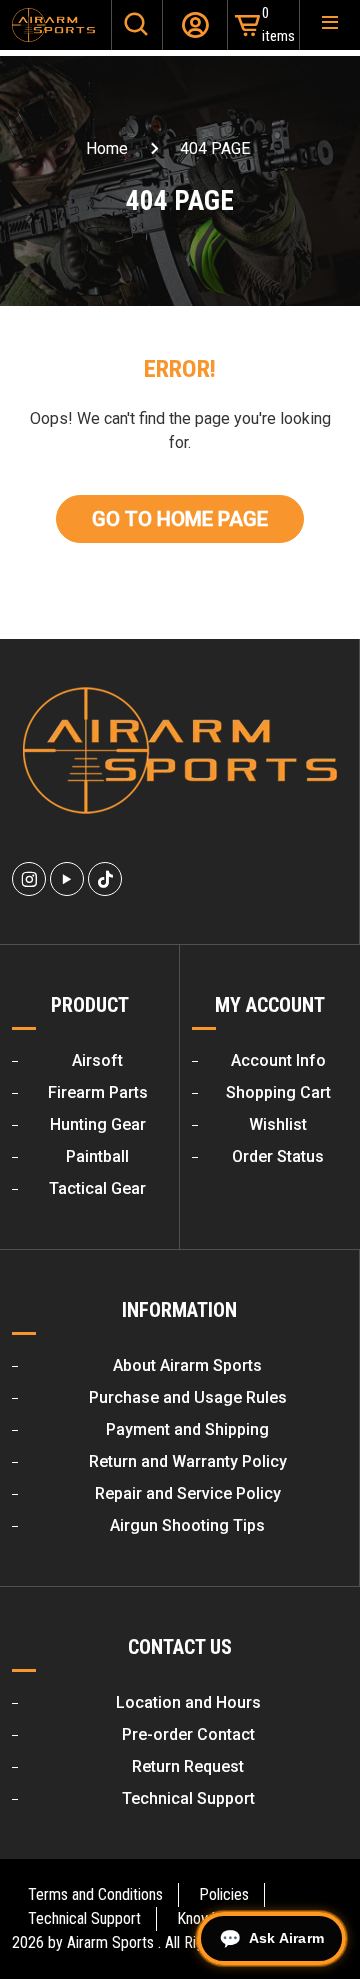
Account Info (278, 1060)
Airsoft (97, 1060)
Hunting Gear (98, 1124)
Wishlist (278, 1124)
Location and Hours (188, 1702)
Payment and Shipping (187, 1429)
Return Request (188, 1766)
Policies (224, 1894)
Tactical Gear (97, 1188)
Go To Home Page (180, 519)
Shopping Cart (278, 1092)
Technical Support (188, 1798)
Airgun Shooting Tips (187, 1525)
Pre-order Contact (188, 1734)
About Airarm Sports (187, 1365)
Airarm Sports (110, 1942)
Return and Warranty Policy (188, 1461)
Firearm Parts (98, 1092)
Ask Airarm (286, 1938)
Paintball (97, 1156)
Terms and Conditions (95, 1894)
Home (107, 148)
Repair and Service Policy (188, 1493)
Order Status (278, 1156)
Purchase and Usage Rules (188, 1397)
